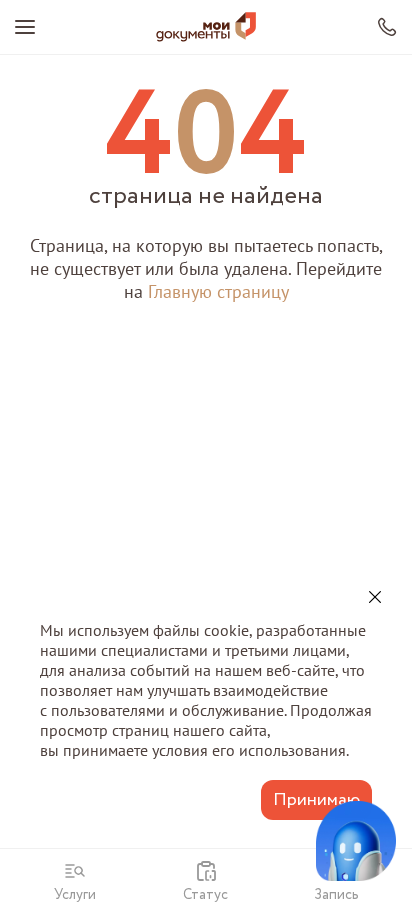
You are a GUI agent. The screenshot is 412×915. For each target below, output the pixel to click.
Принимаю (316, 800)
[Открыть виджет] (356, 841)
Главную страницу (218, 291)
